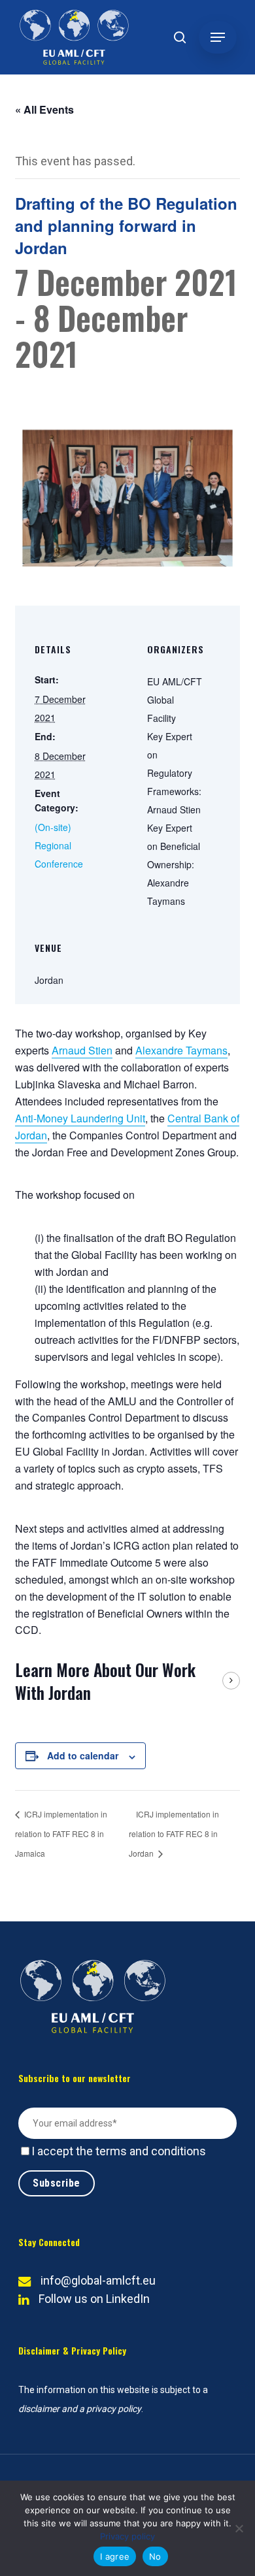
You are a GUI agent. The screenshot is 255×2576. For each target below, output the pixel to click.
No (155, 2556)
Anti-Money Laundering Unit (80, 1118)
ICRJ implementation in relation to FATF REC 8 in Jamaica (61, 1834)
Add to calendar (83, 1755)
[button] (218, 37)
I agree (115, 2556)
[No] (239, 2528)
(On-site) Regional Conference (59, 845)
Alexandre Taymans (181, 1050)
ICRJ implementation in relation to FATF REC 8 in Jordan (174, 1834)
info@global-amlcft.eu (98, 2280)
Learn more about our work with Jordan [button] (105, 1681)
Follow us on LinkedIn (94, 2299)
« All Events (44, 109)
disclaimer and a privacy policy (80, 2409)
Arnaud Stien (82, 1050)
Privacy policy (127, 2536)
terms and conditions (151, 2151)
